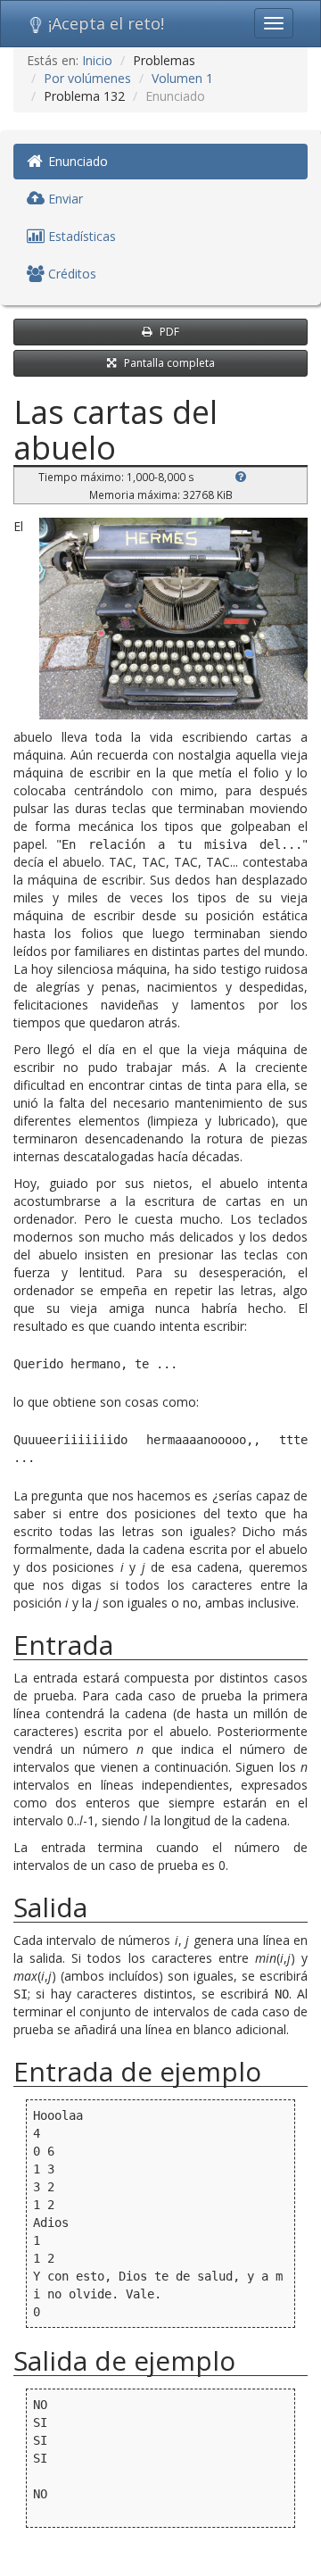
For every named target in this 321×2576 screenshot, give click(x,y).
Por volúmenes (87, 78)
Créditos (70, 274)
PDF (169, 332)
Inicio (97, 60)
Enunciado (76, 161)
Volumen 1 (182, 78)
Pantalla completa (169, 363)
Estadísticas (80, 236)
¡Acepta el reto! (106, 23)
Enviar (64, 199)
